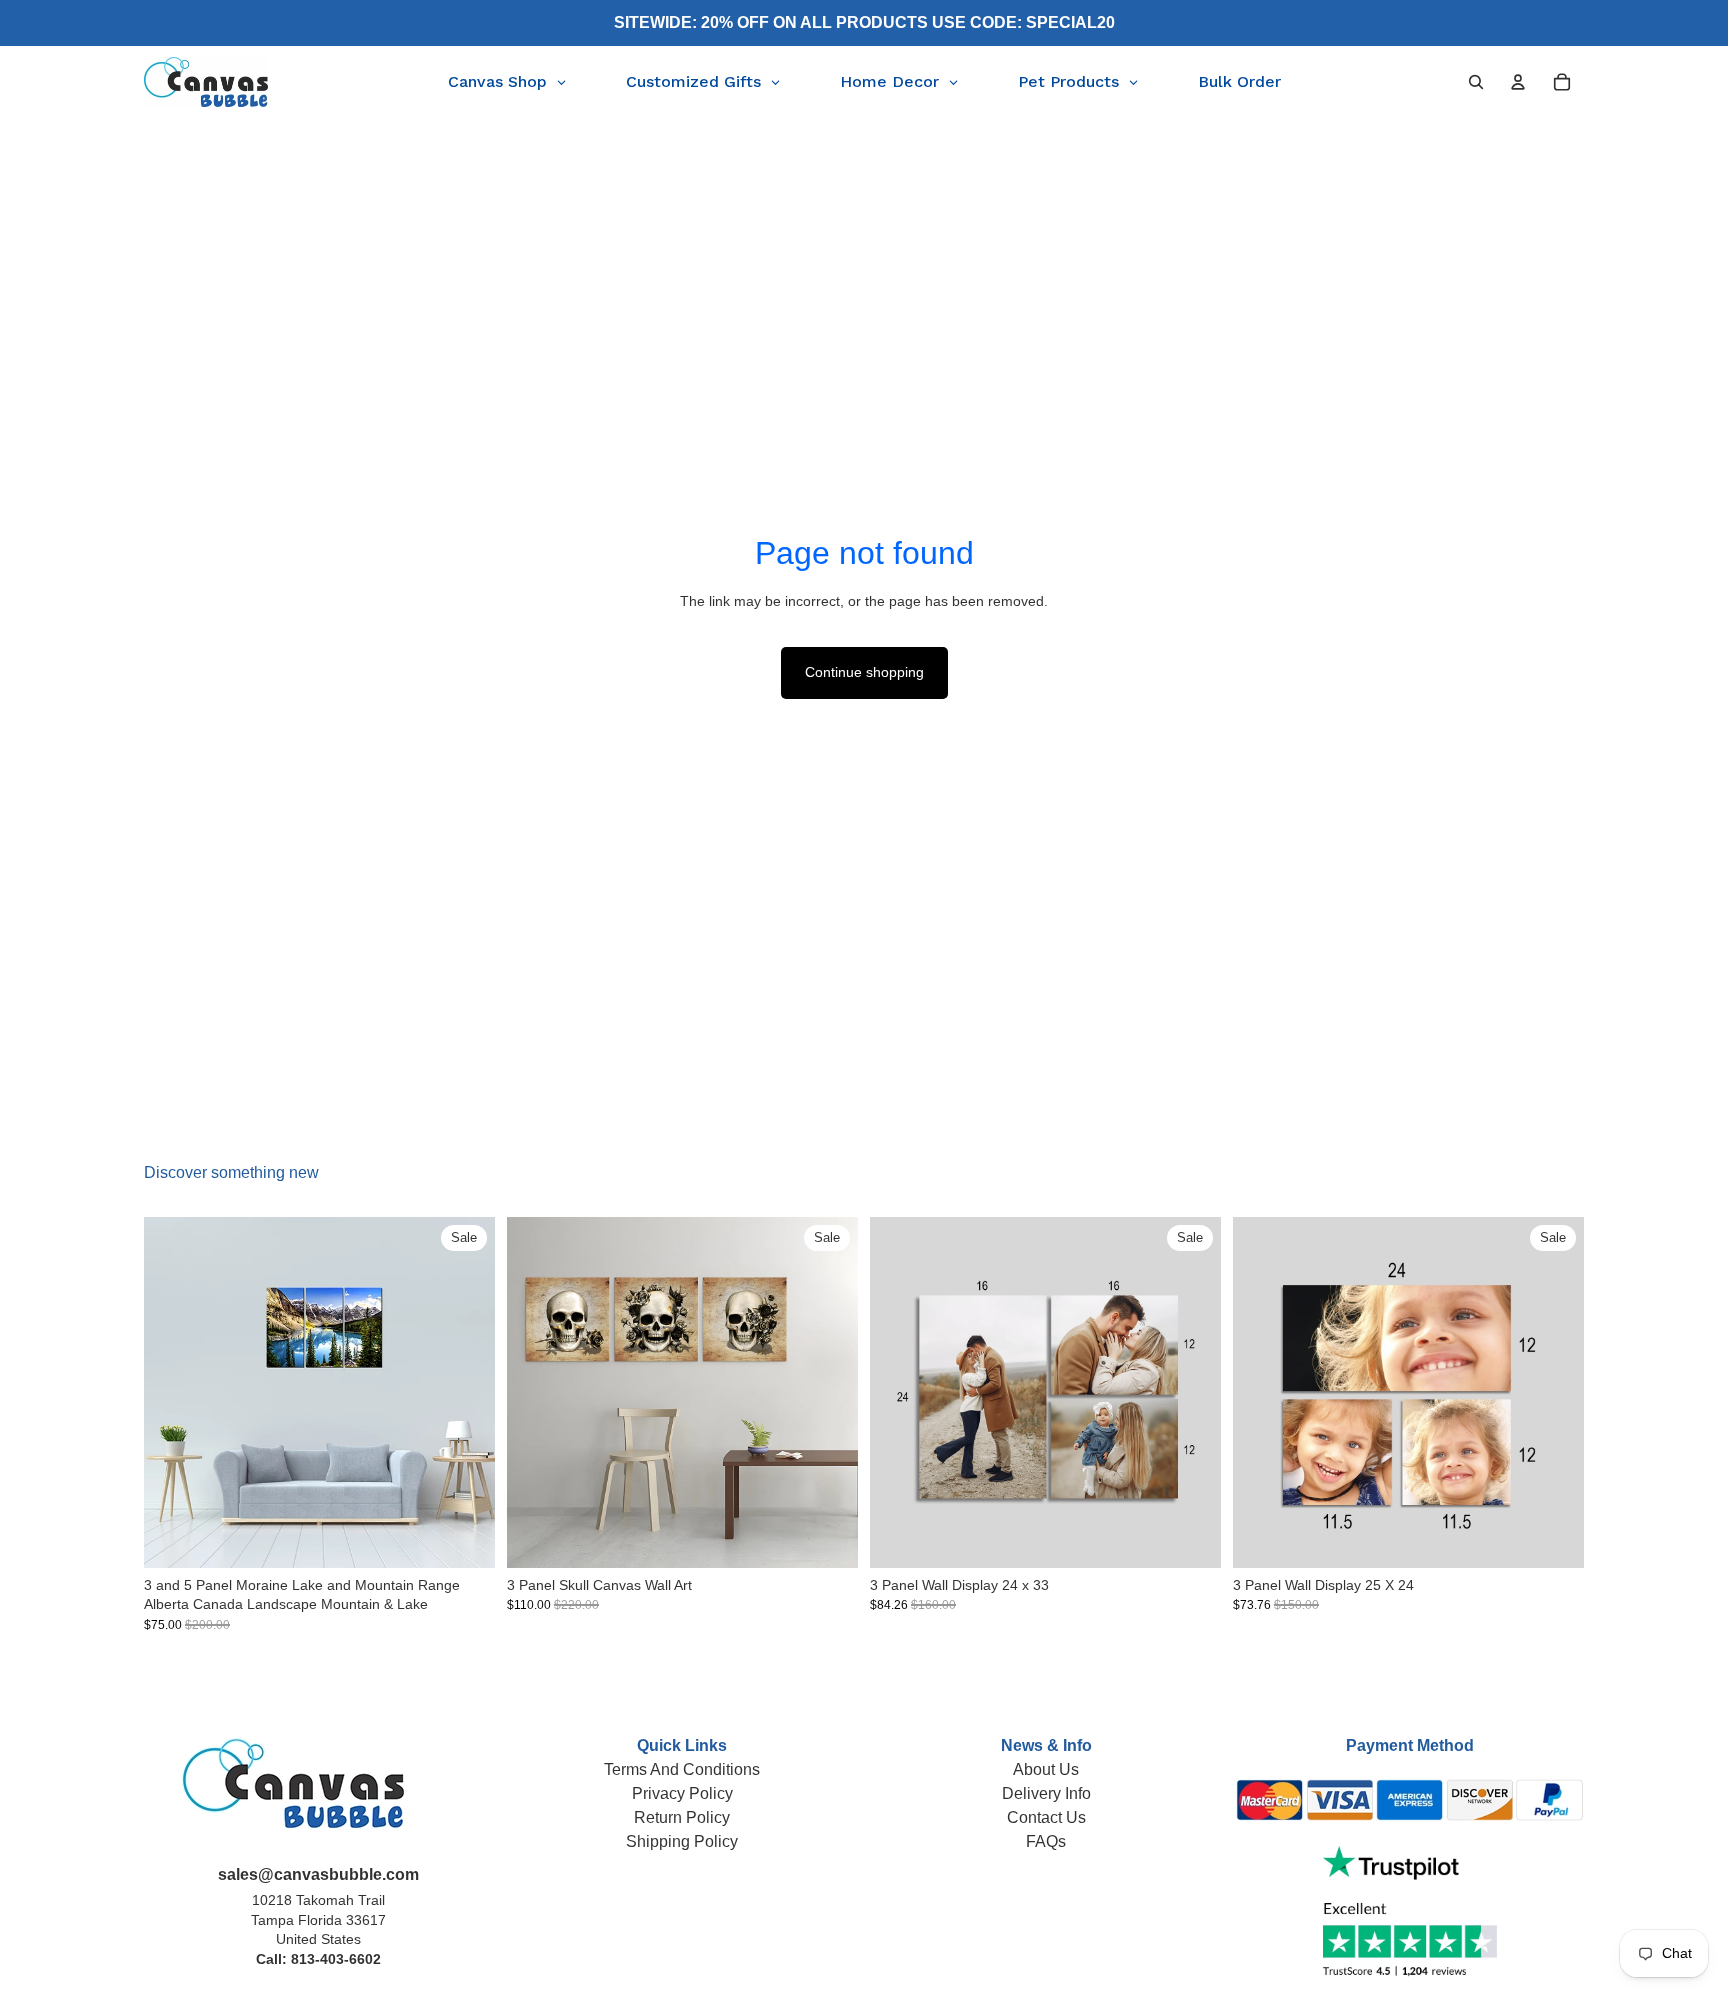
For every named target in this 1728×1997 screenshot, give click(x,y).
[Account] (1518, 82)
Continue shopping (864, 672)
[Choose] (464, 1537)
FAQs (1046, 1841)
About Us (1046, 1769)
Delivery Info (1046, 1793)
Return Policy (682, 1817)
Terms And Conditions (682, 1769)
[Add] (1190, 1537)
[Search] (1476, 82)
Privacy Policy (682, 1793)
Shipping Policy (682, 1841)
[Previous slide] (174, 1392)
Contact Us (1046, 1817)
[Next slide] (465, 1392)
